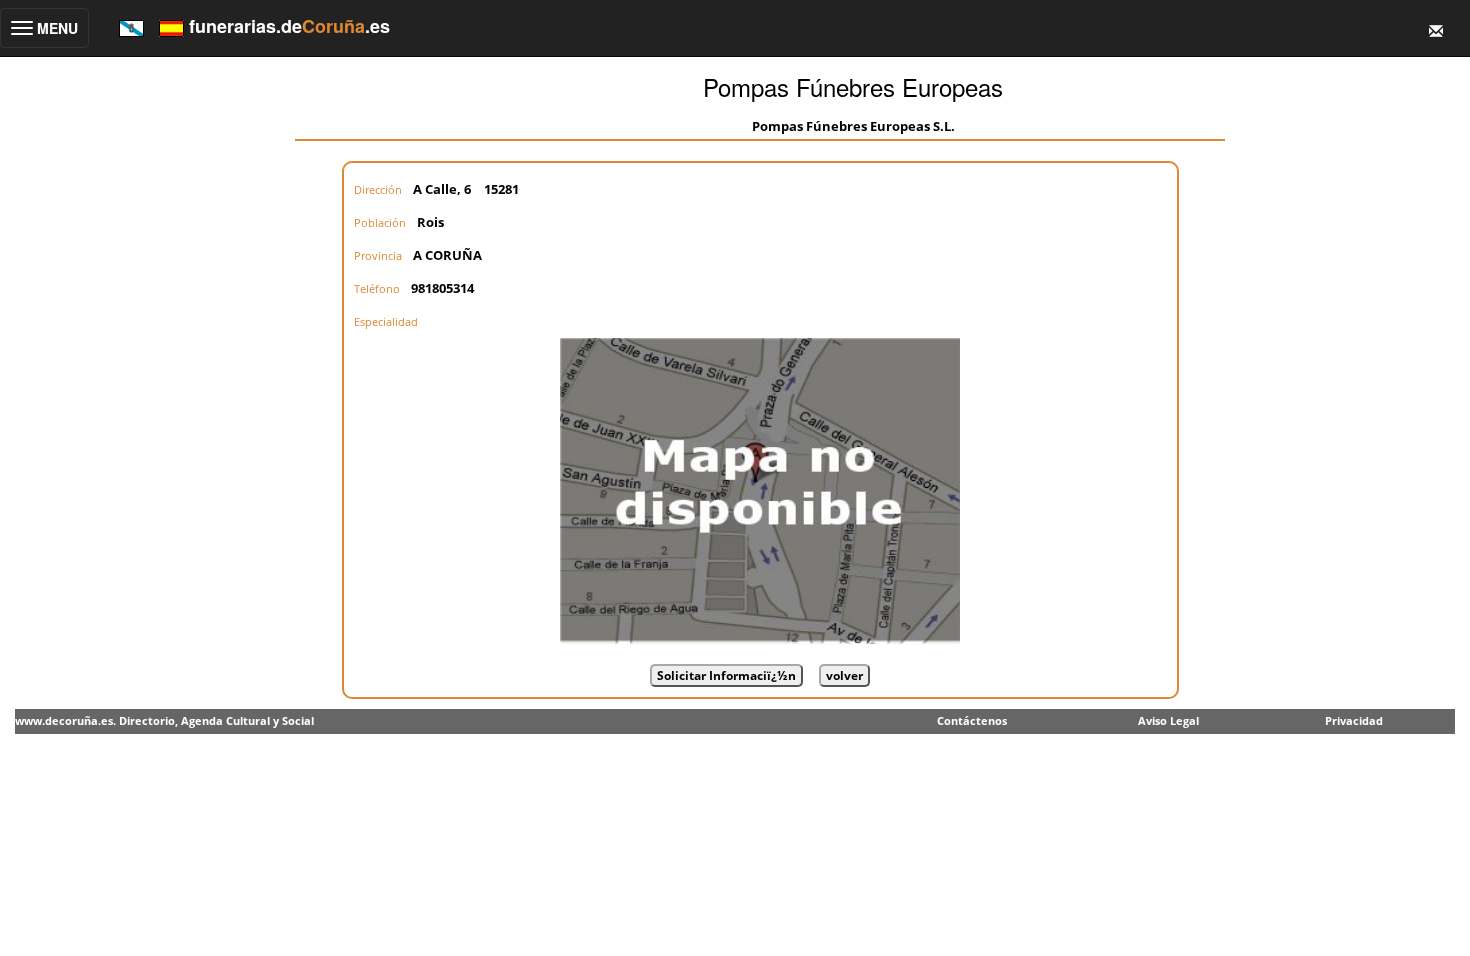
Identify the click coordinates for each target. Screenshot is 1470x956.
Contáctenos (972, 720)
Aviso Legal (1168, 720)
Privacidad (1354, 720)
